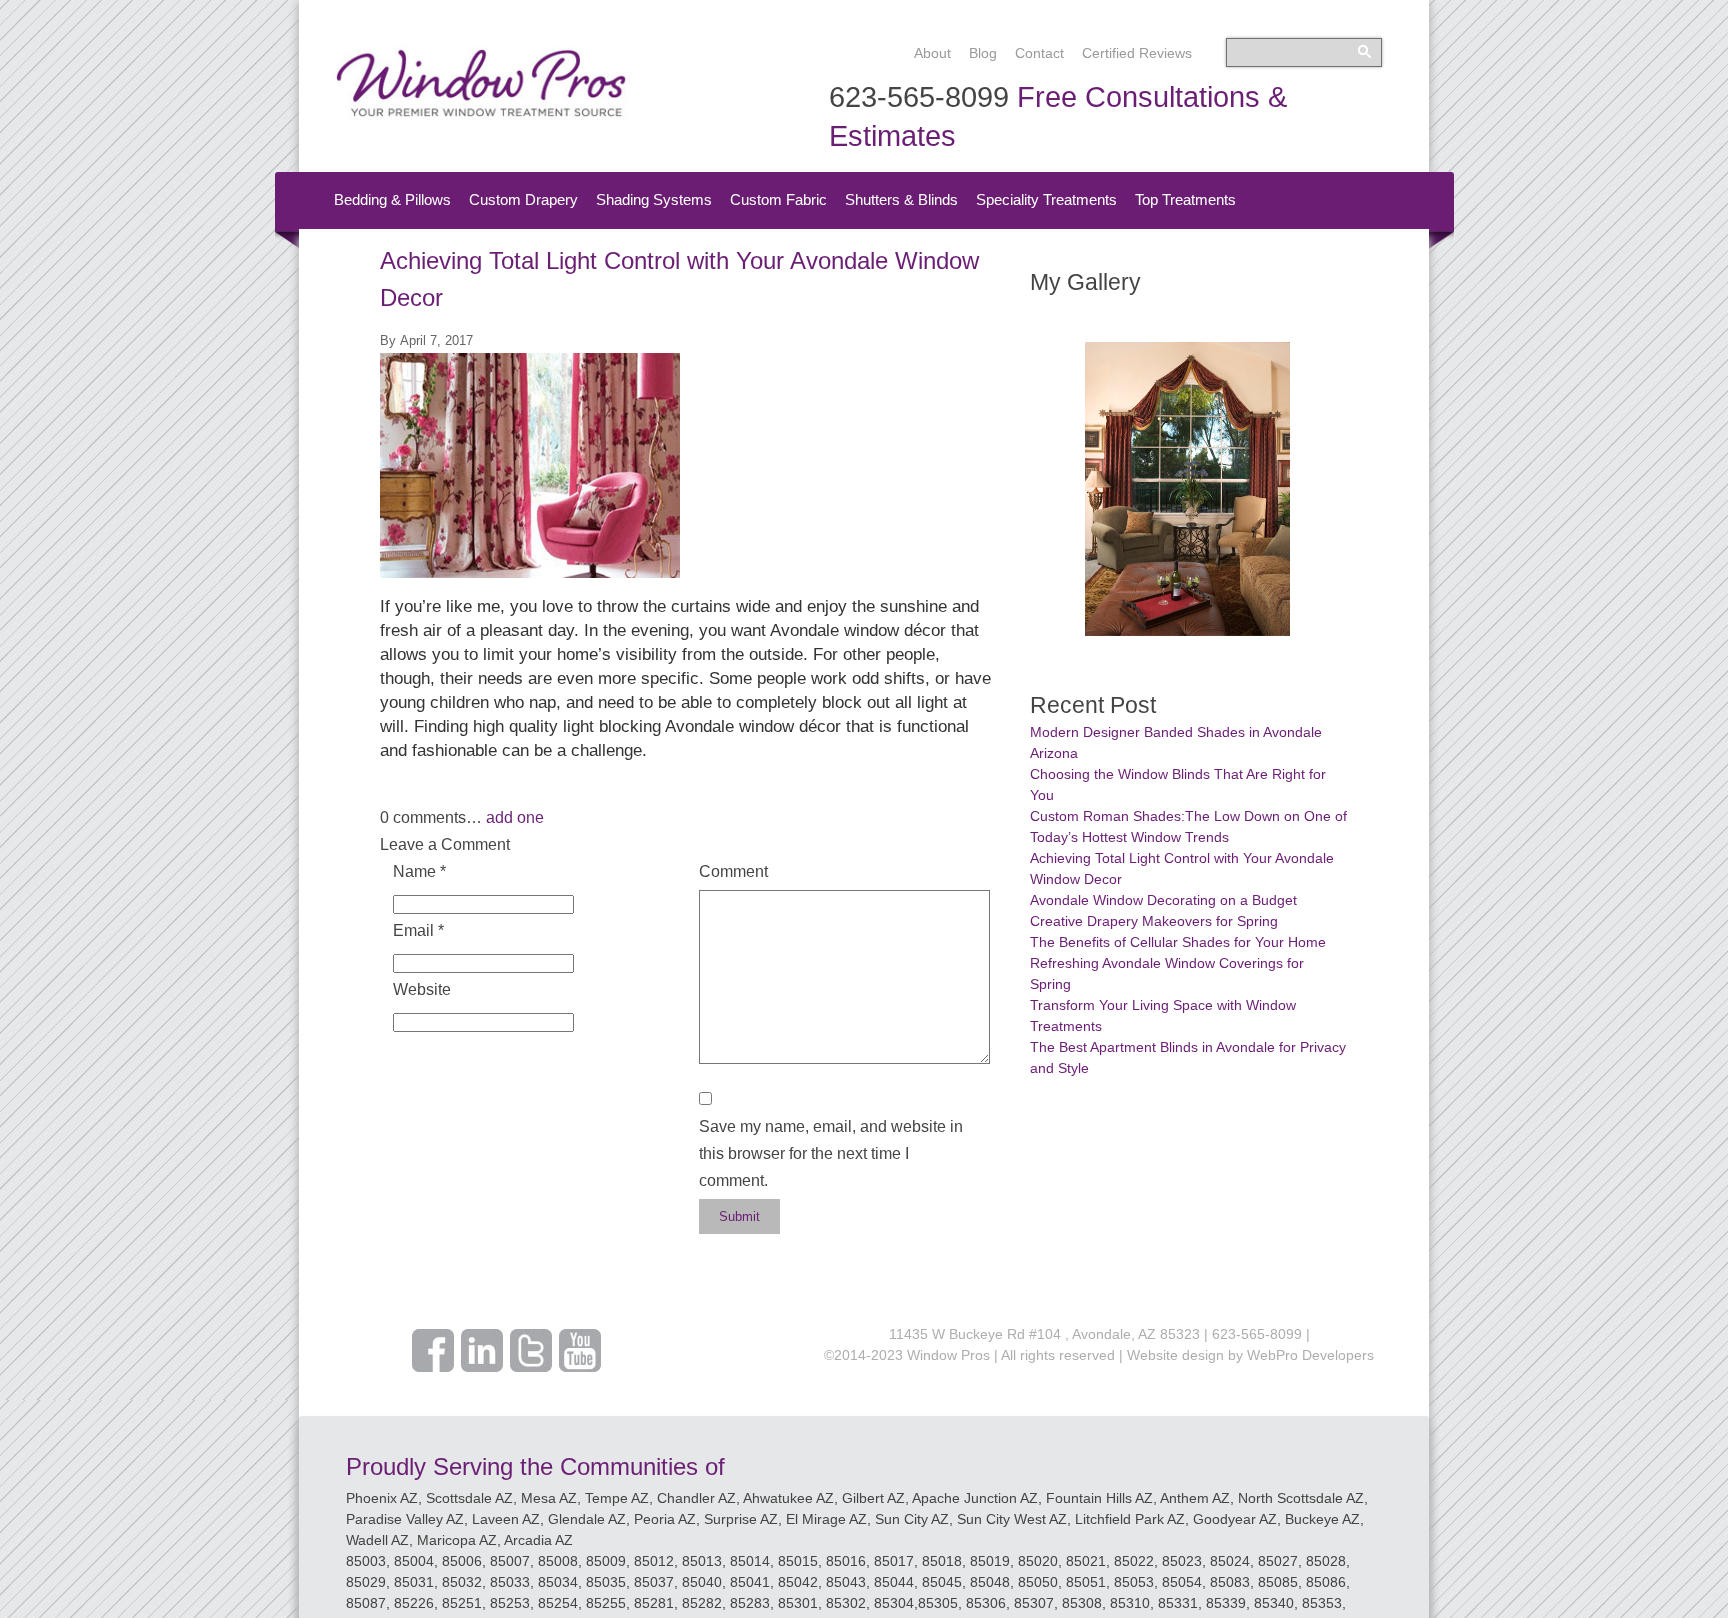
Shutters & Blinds (901, 199)
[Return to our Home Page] (481, 115)
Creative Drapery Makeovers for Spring (1154, 921)
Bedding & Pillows (392, 199)
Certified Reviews (1137, 53)
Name (419, 871)
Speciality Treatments (1046, 199)
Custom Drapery (523, 199)
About (932, 53)
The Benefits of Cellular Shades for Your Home (1178, 942)
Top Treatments (1185, 199)
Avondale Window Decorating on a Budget (1163, 900)
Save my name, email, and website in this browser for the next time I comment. (831, 1153)
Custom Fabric (778, 199)
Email (418, 930)
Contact (1039, 53)
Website (422, 989)
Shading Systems (654, 199)
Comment (733, 871)
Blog (983, 53)
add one (515, 817)
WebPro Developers (1310, 1355)
